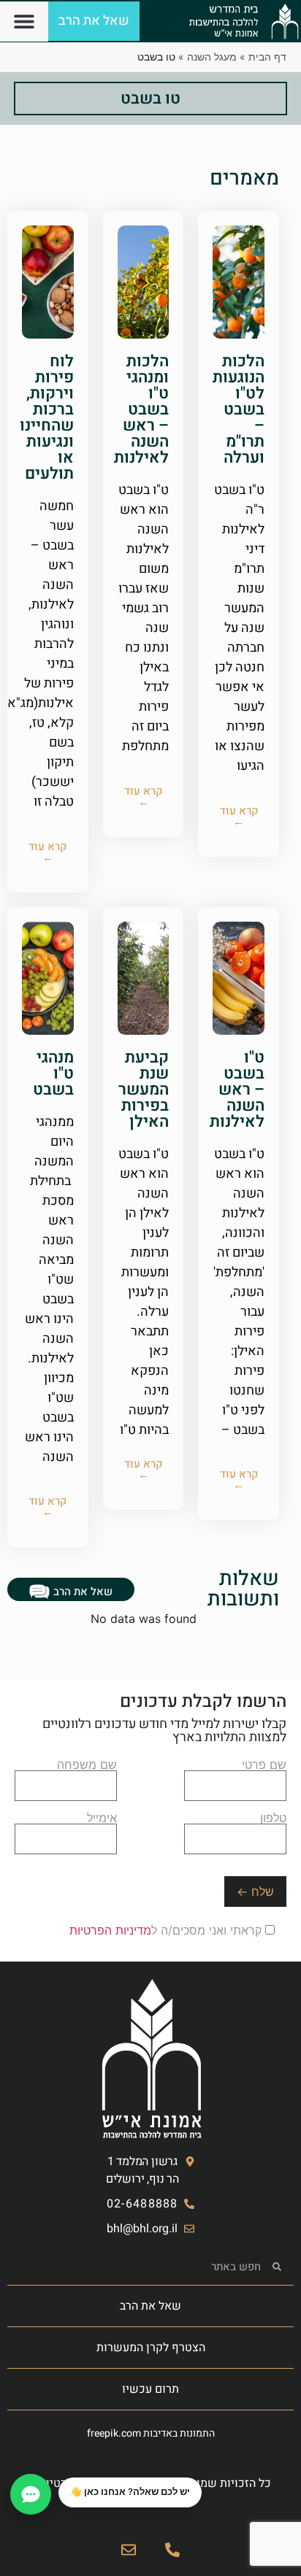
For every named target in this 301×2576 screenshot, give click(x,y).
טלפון (273, 1819)
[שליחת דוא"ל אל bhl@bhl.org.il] (129, 2550)
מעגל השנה (212, 57)
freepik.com (114, 2433)
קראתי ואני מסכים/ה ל (167, 1930)
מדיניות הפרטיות (110, 1930)
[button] (24, 22)
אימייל (102, 1819)
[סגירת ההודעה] (59, 2478)
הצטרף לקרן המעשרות (151, 2348)
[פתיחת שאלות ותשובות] (31, 2494)
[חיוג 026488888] (172, 2550)
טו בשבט (150, 99)
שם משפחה (87, 1765)
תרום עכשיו (150, 2389)
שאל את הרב (150, 2306)
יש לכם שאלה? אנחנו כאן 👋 (130, 2492)
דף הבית (267, 57)
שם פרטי (264, 1765)
